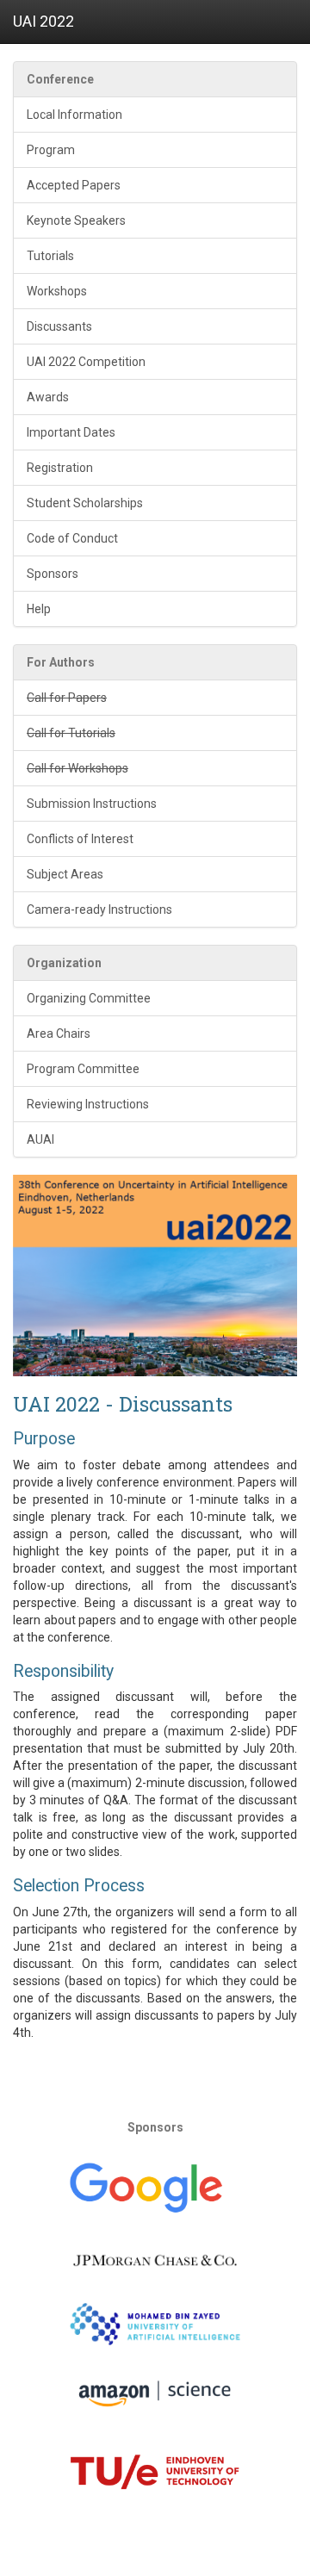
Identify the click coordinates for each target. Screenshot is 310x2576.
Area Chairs (59, 1034)
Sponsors (53, 574)
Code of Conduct (72, 538)
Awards (48, 397)
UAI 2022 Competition (86, 362)
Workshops (57, 291)
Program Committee (83, 1069)
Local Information (74, 115)
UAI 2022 (43, 21)
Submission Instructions (92, 804)
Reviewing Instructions (88, 1104)
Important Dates (71, 432)
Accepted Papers (74, 185)
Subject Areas (65, 874)
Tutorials (50, 256)
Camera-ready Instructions (99, 909)
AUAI (40, 1139)
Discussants (59, 326)
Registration (60, 468)
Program (51, 150)
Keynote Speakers (76, 220)
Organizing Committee (89, 998)
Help (39, 609)
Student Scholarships (85, 503)
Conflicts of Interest (80, 839)
